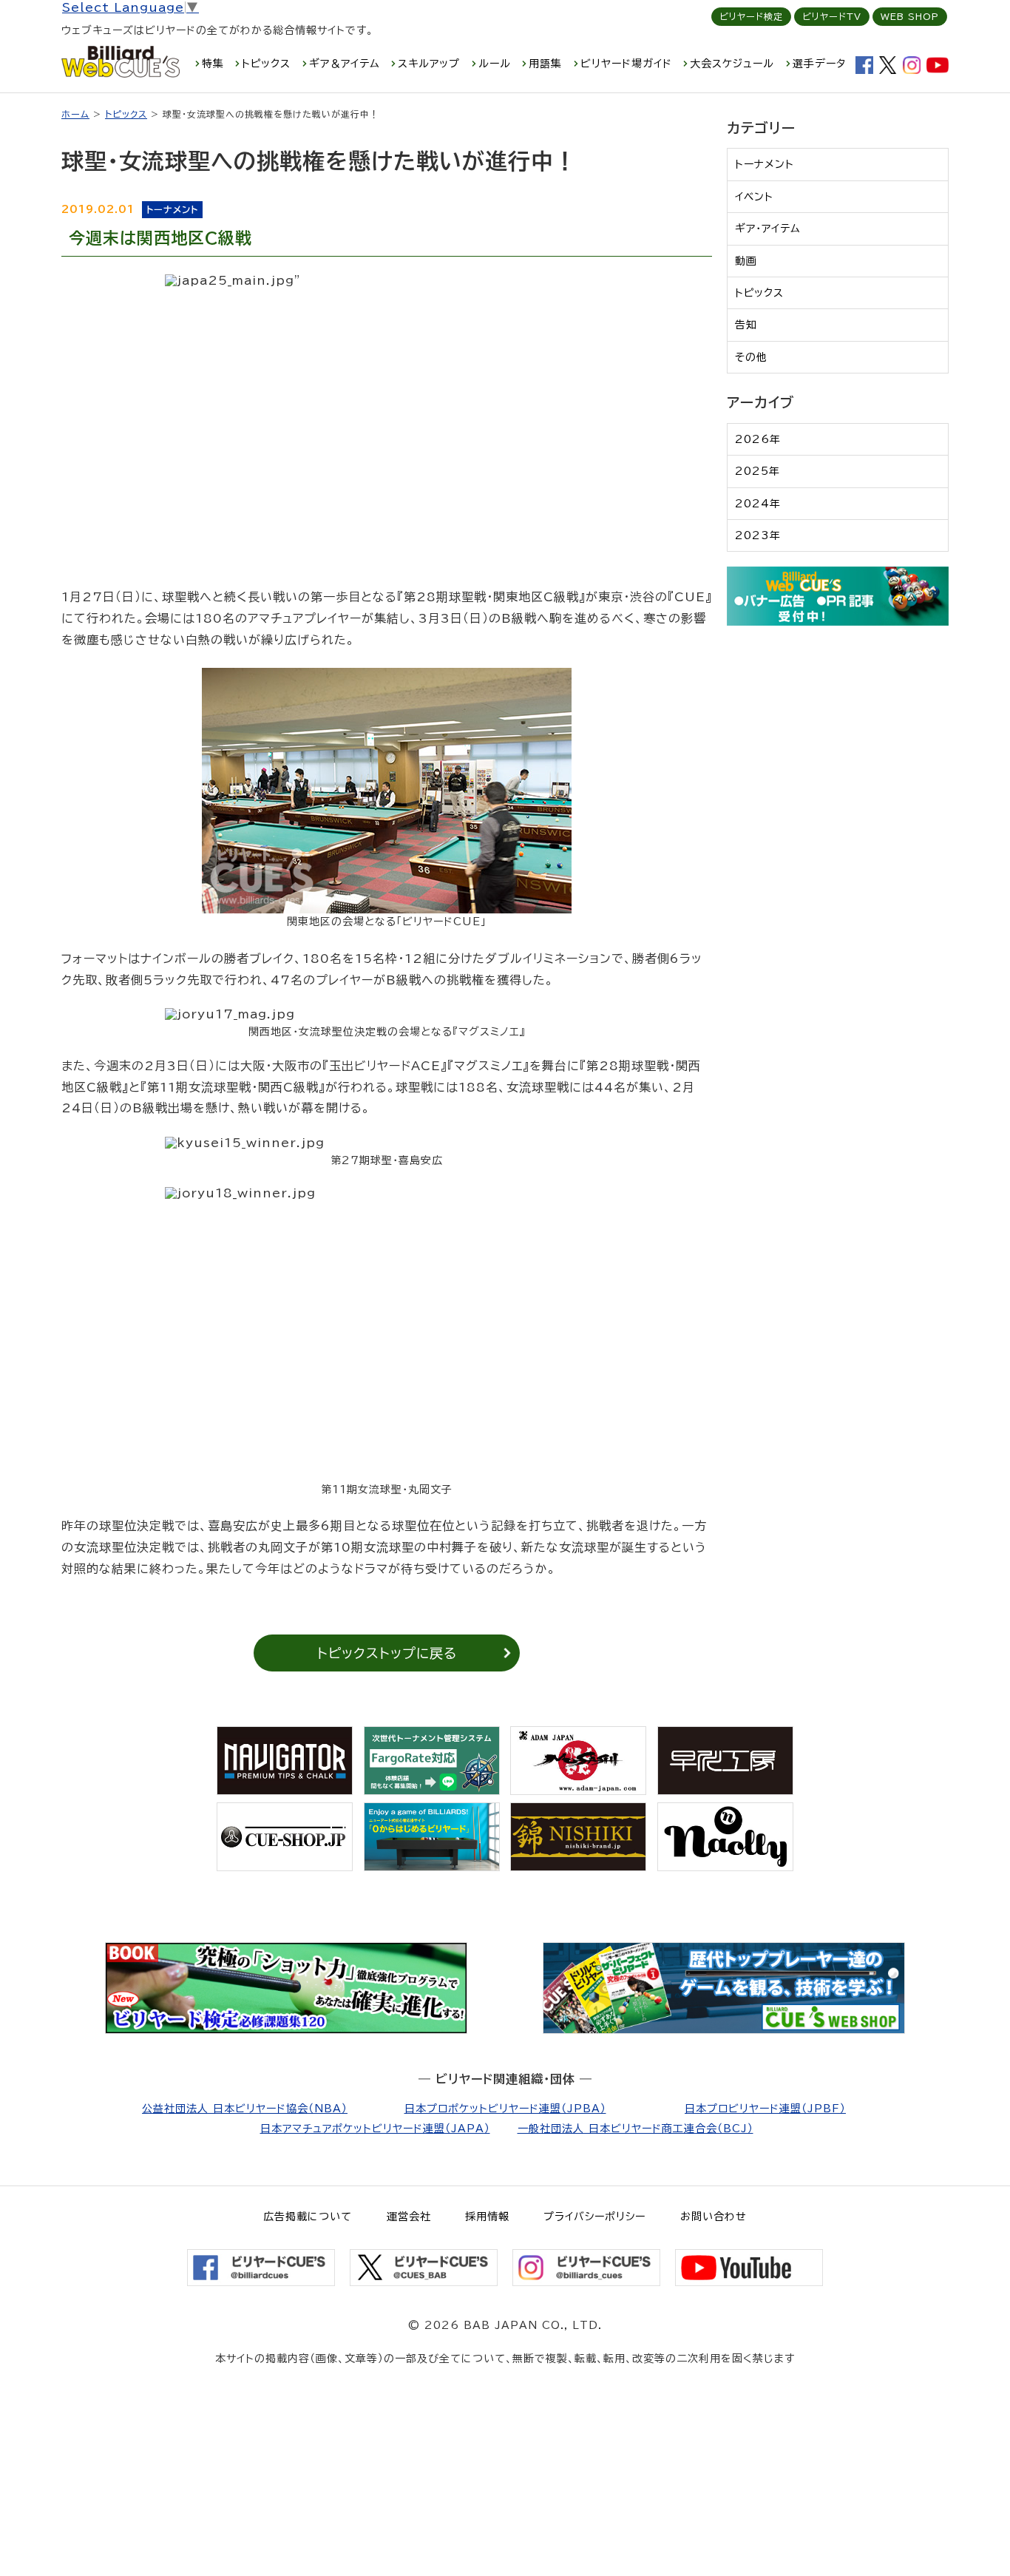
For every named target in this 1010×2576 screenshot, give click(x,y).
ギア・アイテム (768, 229)
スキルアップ (429, 64)
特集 (213, 64)
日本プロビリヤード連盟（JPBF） (765, 2109)
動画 (746, 261)
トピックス (266, 64)
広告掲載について (308, 2217)
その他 (751, 357)
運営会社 (409, 2217)
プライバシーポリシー (594, 2217)
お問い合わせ (714, 2217)
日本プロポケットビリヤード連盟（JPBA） (505, 2109)
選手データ (819, 64)
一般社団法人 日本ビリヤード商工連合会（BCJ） (636, 2129)
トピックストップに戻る (387, 1653)
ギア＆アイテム (345, 64)
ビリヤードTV (832, 16)
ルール (495, 64)
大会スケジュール (732, 64)
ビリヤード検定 (751, 16)
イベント (754, 197)
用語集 (545, 64)
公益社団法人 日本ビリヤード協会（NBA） (245, 2109)
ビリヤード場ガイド (626, 64)
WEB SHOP (910, 16)
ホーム (75, 114)
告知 (746, 325)
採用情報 (487, 2217)
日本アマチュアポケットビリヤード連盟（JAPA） (375, 2129)
